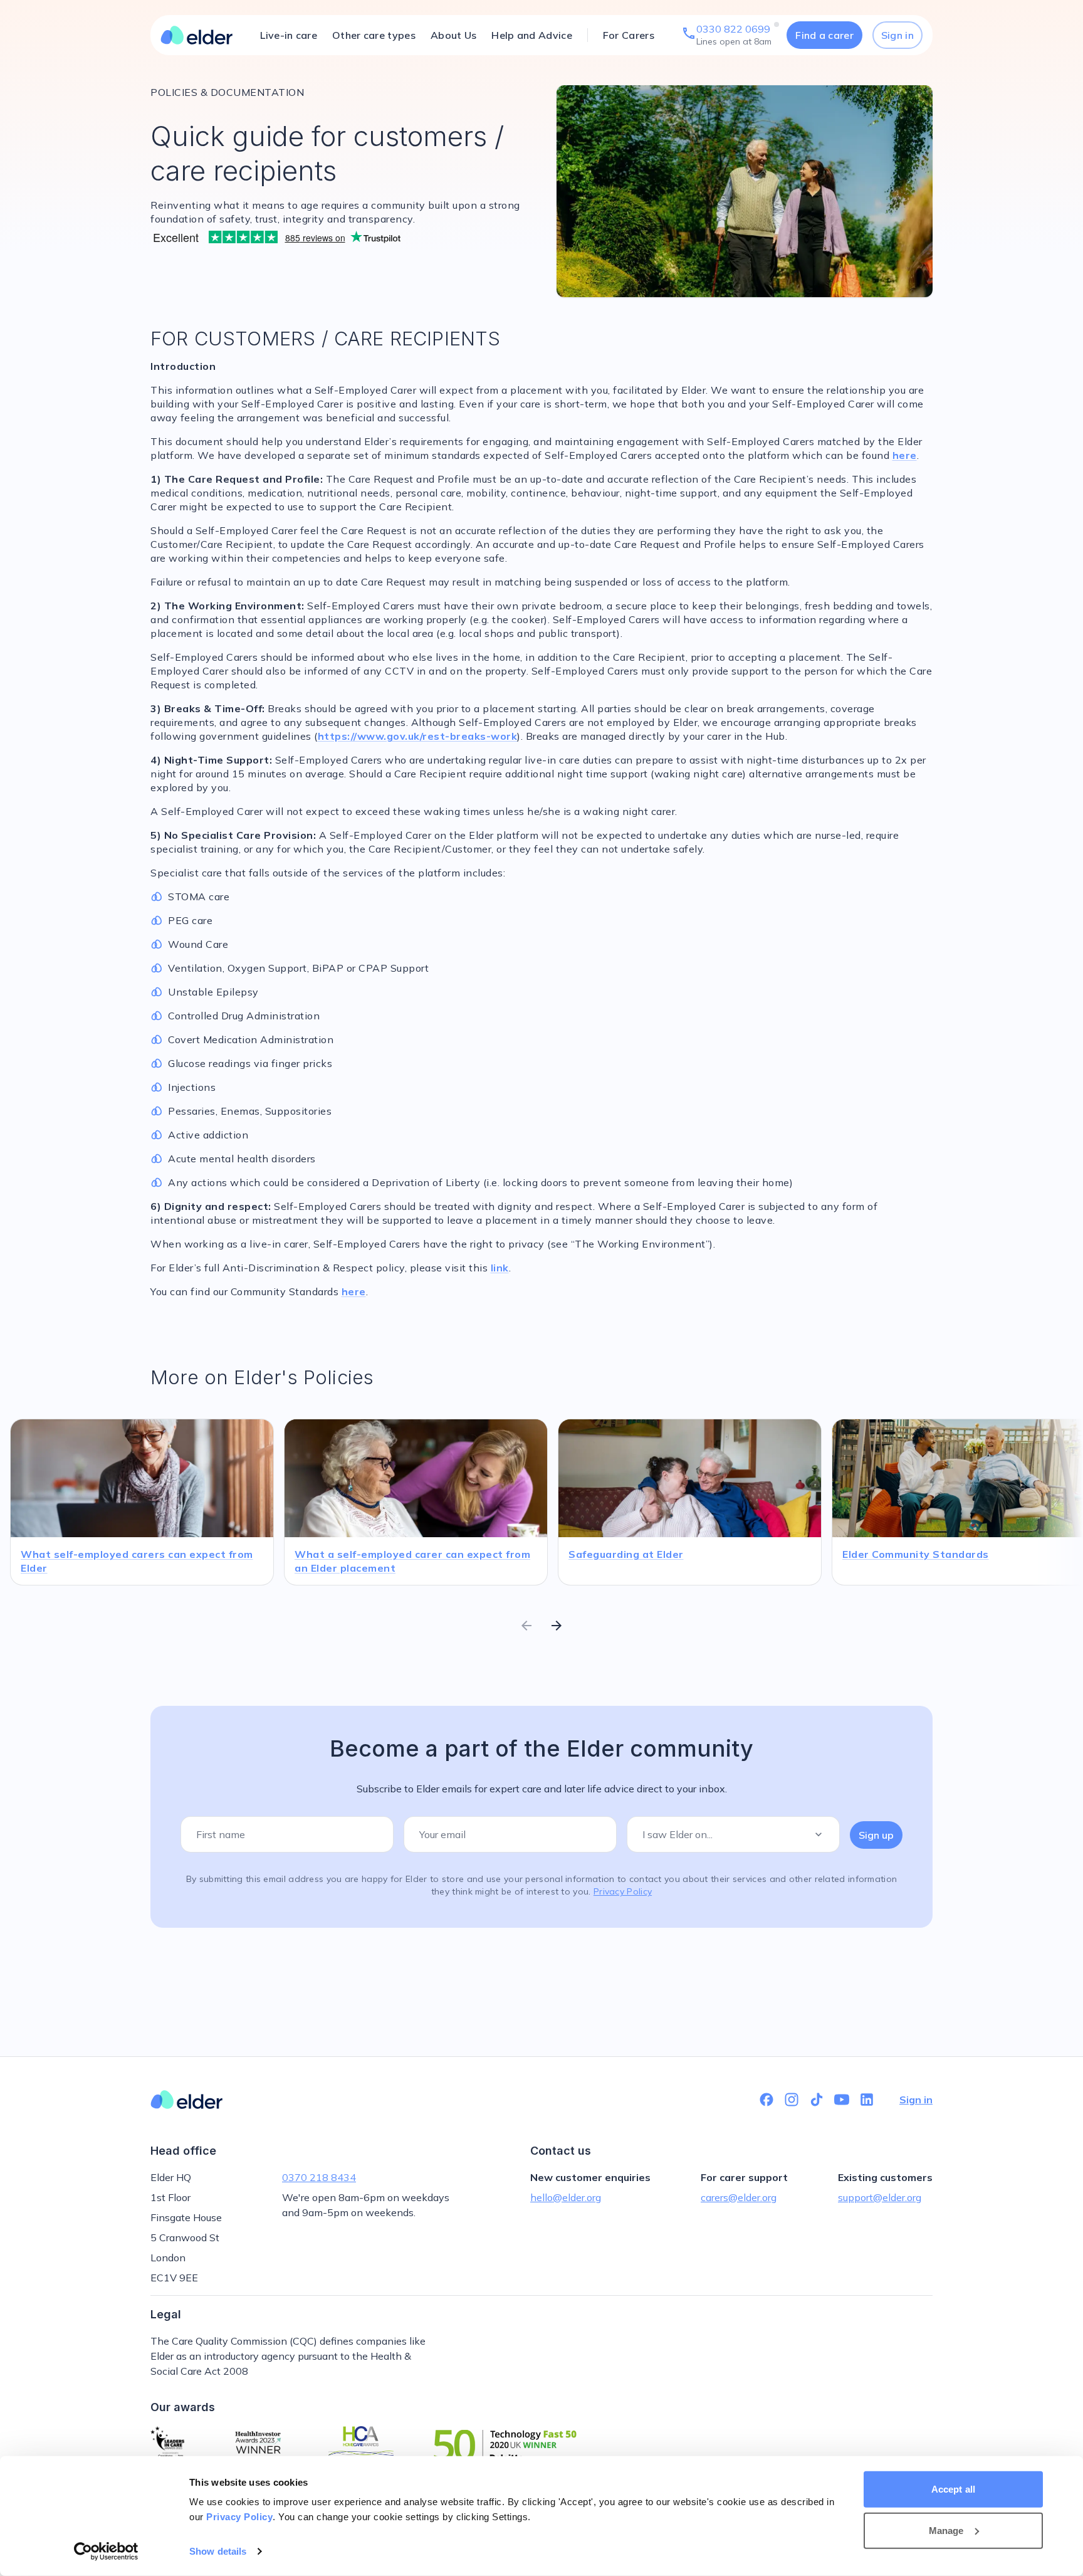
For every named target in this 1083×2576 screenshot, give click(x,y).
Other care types (374, 35)
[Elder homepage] (197, 35)
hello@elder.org (566, 2197)
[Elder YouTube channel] (842, 2100)
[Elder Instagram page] (792, 2100)
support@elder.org (880, 2197)
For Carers (629, 35)
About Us (453, 35)
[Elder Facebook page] (766, 2100)
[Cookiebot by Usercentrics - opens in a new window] (106, 2552)
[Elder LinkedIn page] (867, 2100)
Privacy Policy (239, 2517)
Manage (946, 2530)
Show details (218, 2551)
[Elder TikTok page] (817, 2100)
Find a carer (824, 35)
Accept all (953, 2489)
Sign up (876, 1835)
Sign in (897, 35)
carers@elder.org (739, 2197)
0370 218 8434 (319, 2177)
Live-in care (289, 35)
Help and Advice (532, 35)
